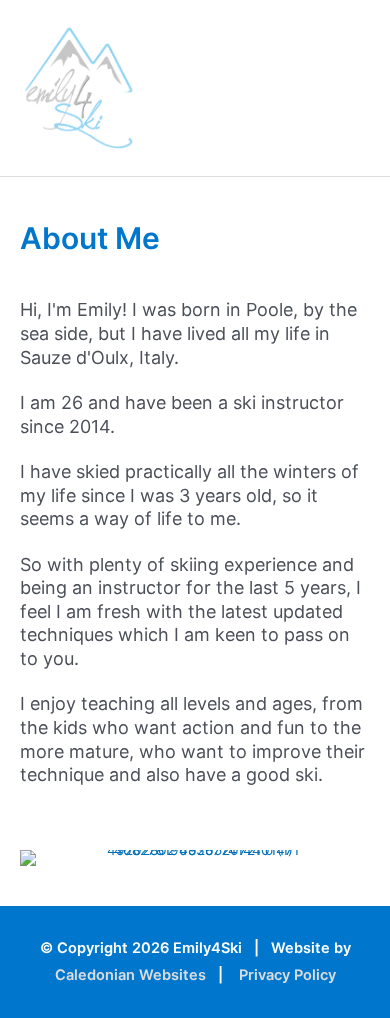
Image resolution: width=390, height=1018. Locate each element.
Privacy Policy (287, 975)
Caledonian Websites (130, 975)
